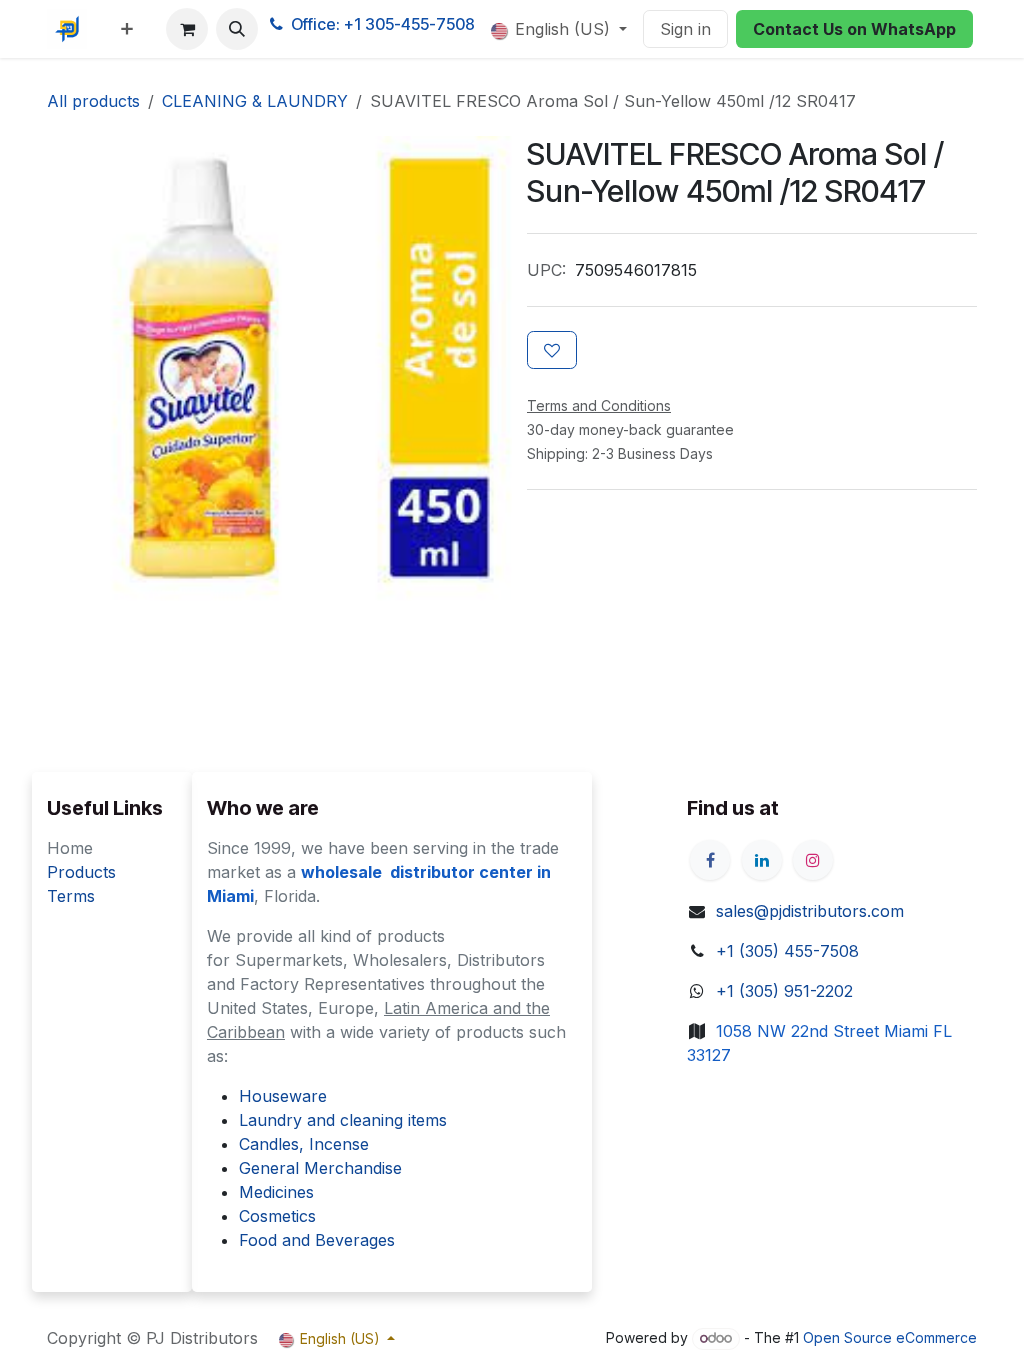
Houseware (283, 1096)
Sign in (685, 29)
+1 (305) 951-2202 (784, 991)
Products (81, 872)
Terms (71, 896)
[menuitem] (127, 29)
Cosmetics (277, 1216)
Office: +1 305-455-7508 (383, 24)
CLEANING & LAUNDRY (255, 101)
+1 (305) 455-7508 (787, 951)
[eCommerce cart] (187, 29)
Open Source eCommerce (890, 1337)
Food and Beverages (317, 1240)
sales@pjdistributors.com (810, 911)
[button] (237, 29)
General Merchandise (320, 1168)
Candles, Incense (304, 1144)
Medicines (276, 1192)
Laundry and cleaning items (343, 1120)
